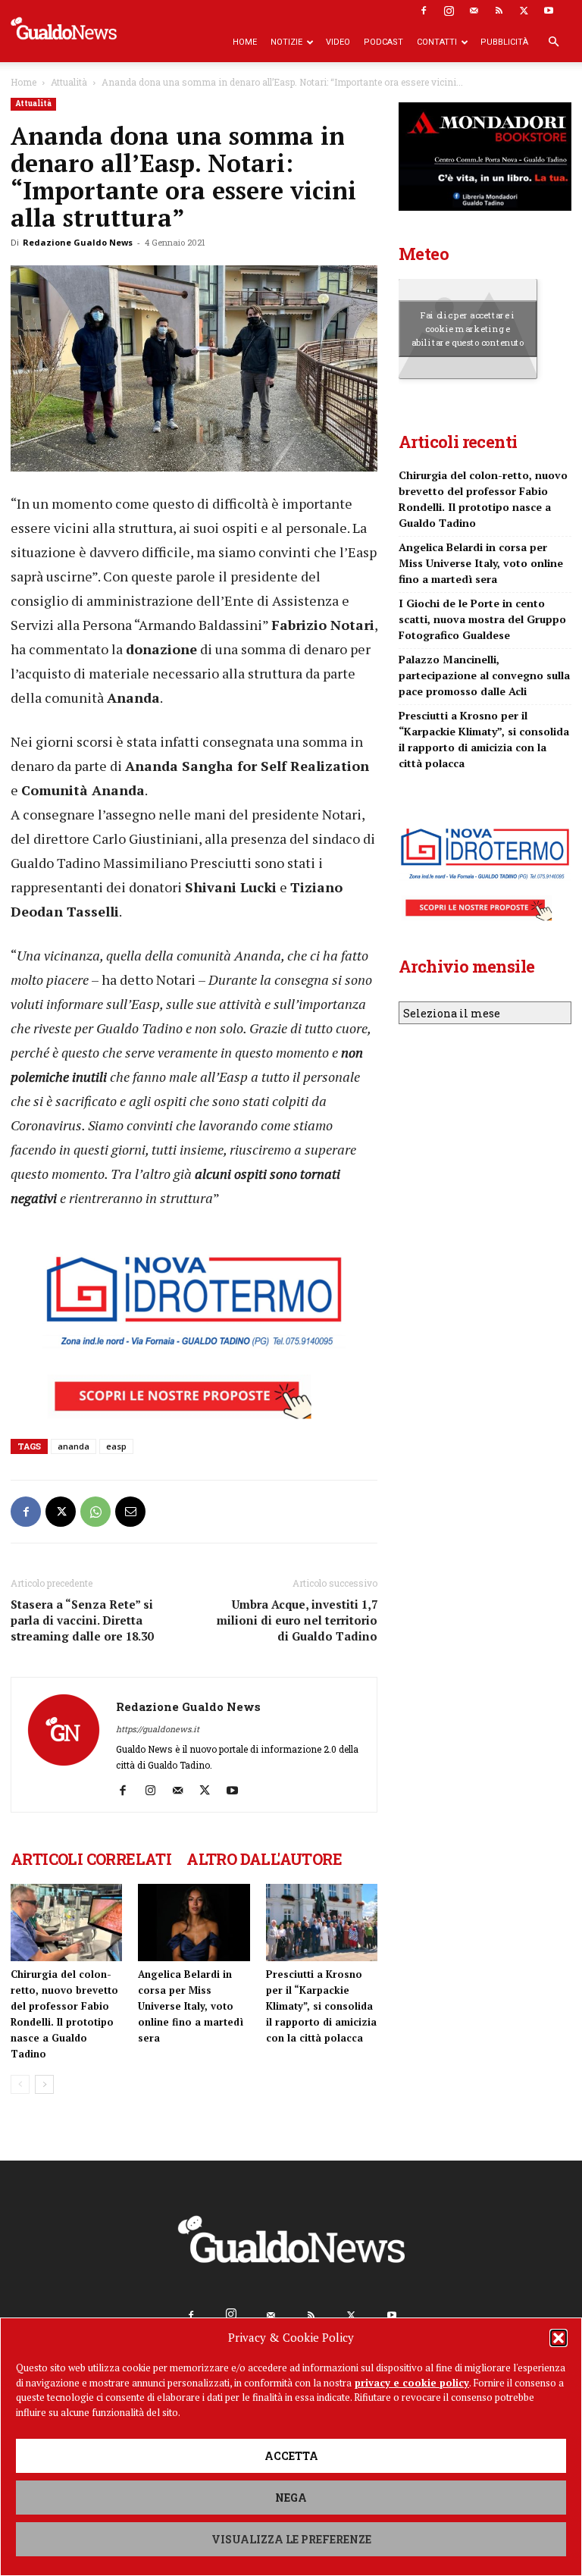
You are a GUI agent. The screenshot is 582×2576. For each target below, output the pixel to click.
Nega (291, 2498)
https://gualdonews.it (158, 1729)
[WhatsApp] (95, 1512)
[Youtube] (549, 11)
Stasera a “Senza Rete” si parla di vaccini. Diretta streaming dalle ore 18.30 (82, 1620)
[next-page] (44, 2084)
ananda (74, 1446)
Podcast (383, 42)
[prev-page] (20, 2084)
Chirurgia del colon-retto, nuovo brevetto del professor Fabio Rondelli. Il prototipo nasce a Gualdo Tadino (483, 499)
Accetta (291, 2456)
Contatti (437, 42)
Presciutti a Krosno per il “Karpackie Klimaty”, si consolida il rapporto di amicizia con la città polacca (321, 2006)
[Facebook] (424, 11)
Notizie (286, 42)
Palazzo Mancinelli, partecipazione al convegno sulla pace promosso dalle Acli (484, 675)
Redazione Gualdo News (78, 242)
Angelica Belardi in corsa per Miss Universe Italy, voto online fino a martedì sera (191, 2006)
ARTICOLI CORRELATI (91, 1859)
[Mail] (474, 11)
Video (338, 42)
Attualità (69, 82)
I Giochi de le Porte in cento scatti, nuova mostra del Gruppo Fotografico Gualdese (482, 619)
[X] (524, 11)
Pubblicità (504, 42)
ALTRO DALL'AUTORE (264, 1859)
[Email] (130, 1512)
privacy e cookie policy (412, 2383)
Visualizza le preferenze (291, 2539)
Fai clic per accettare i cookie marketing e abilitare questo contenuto (468, 328)
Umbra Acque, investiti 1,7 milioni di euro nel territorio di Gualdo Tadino (297, 1620)
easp (116, 1446)
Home (245, 42)
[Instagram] (449, 11)
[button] (559, 2338)
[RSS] (499, 11)
